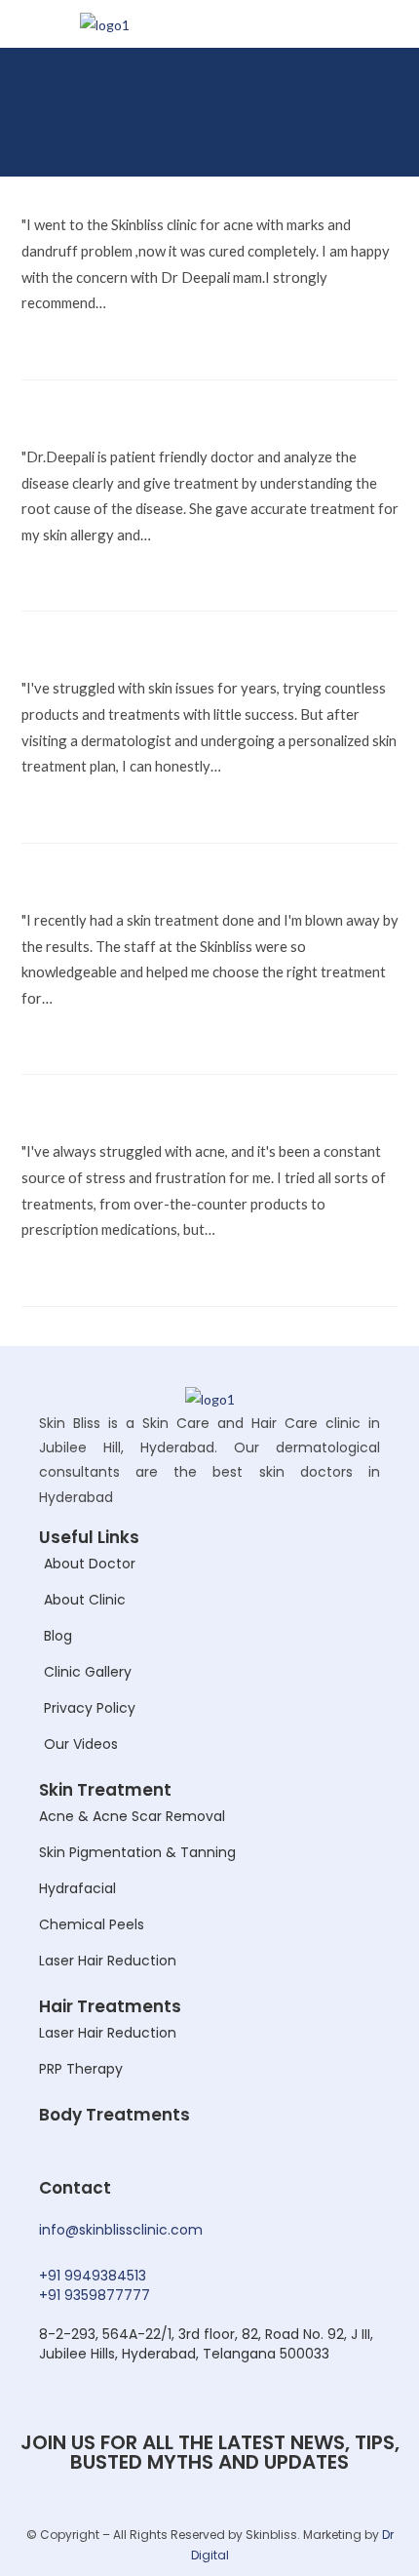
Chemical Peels (92, 1924)
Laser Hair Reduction (108, 1961)
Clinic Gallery (88, 1672)
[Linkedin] (383, 140)
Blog (58, 1636)
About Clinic (85, 1600)
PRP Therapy (81, 2069)
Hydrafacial (77, 1888)
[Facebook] (311, 140)
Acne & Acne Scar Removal (132, 1816)
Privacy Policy (90, 1708)
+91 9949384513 (93, 2276)
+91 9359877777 (95, 2295)
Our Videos (81, 1744)
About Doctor (90, 1564)
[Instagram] (347, 140)
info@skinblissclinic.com (121, 2230)
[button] (384, 86)
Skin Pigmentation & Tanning (137, 1852)
